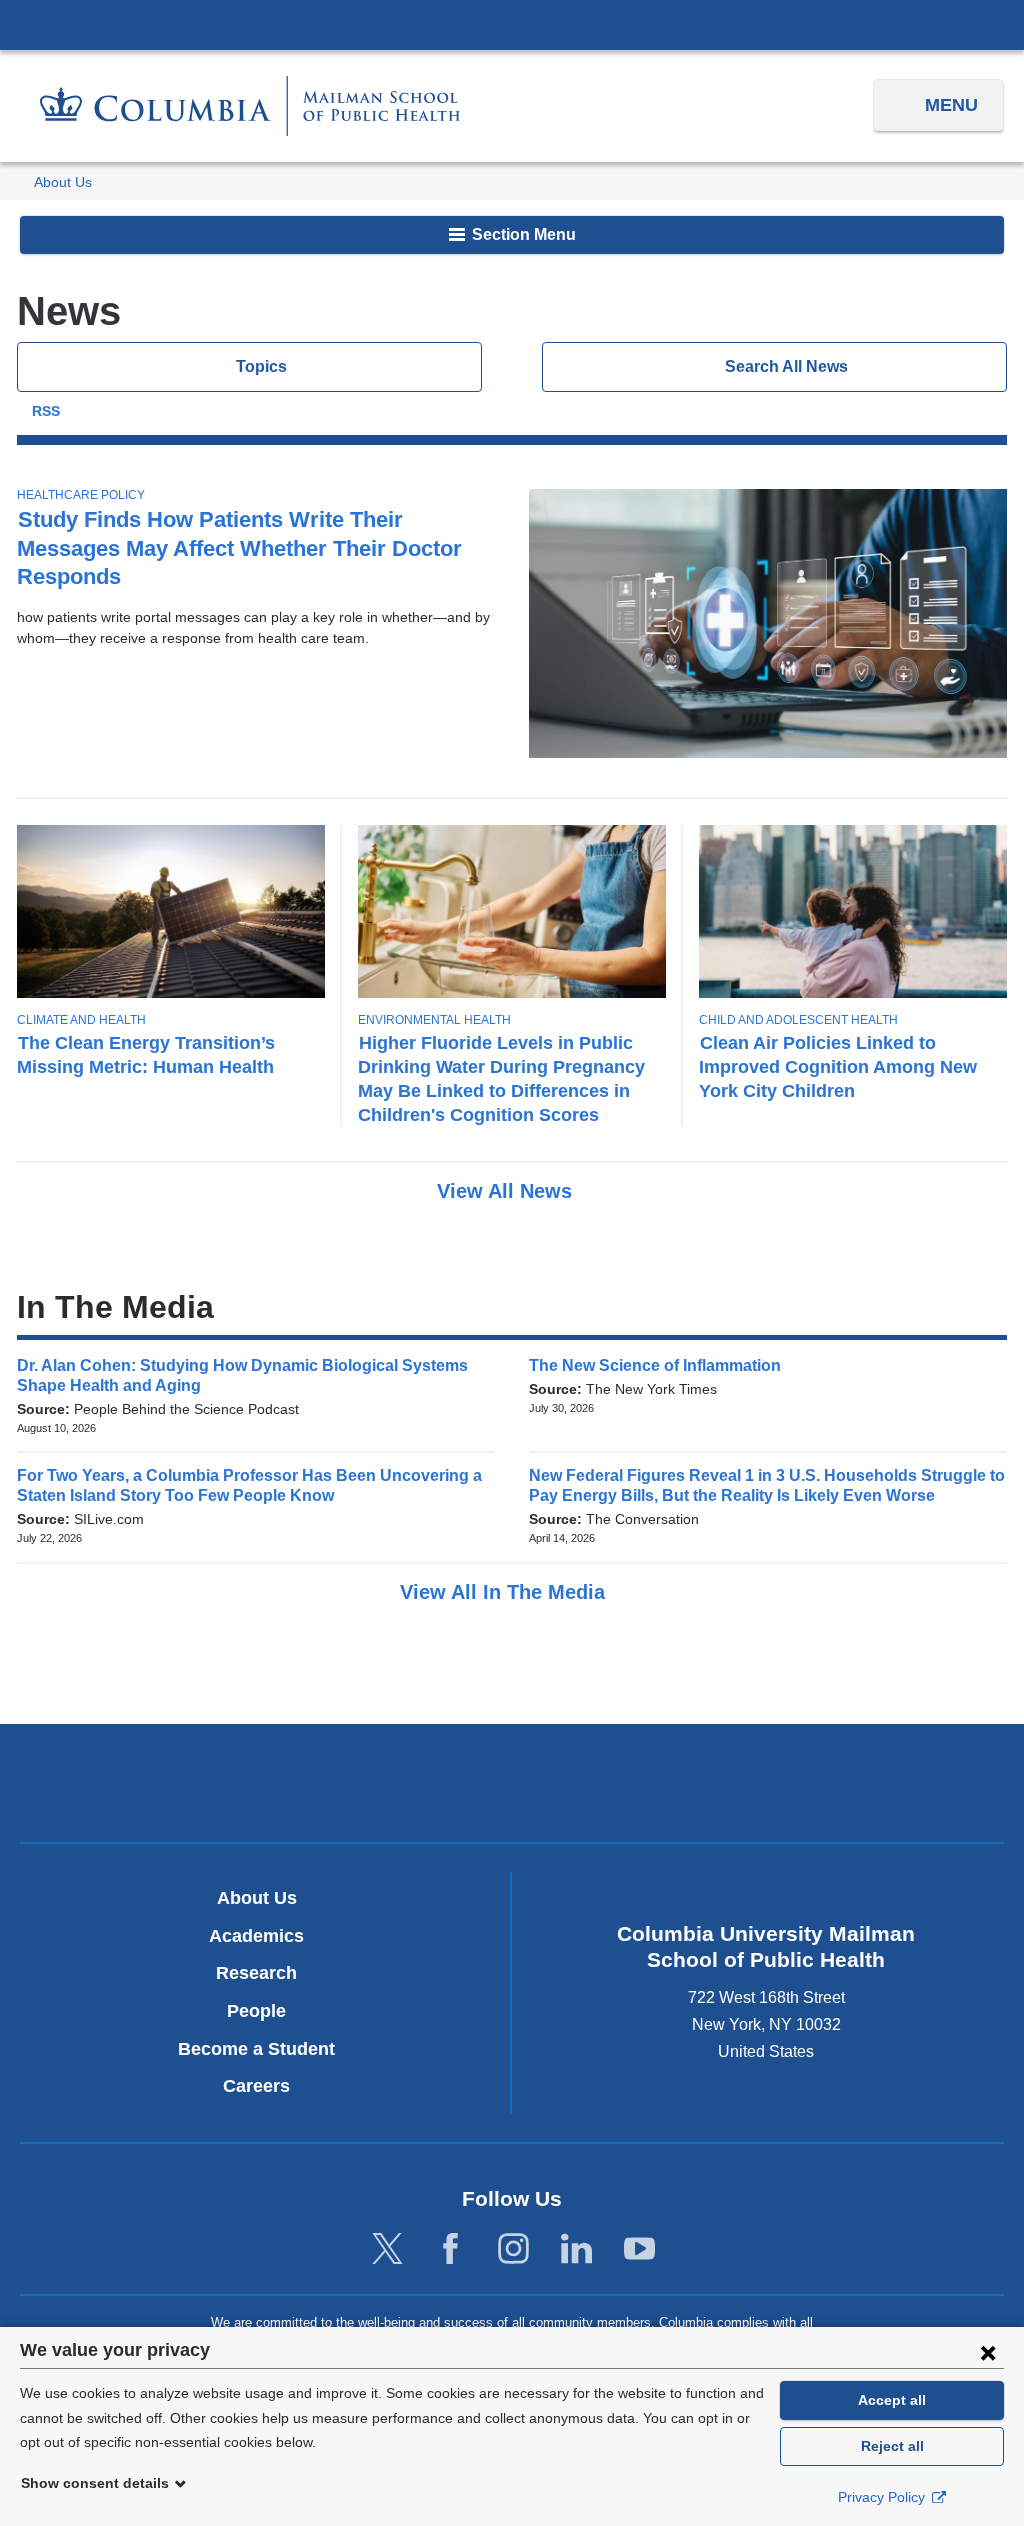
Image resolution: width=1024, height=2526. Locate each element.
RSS (46, 411)
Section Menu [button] (522, 234)
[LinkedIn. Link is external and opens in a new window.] (576, 2249)
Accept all (892, 2400)
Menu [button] (951, 105)
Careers (256, 2086)
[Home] (250, 105)
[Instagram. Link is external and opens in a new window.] (513, 2249)
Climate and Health (81, 1020)
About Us (63, 182)
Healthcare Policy (81, 495)
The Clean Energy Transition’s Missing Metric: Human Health (146, 1054)
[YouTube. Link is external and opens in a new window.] (639, 2249)
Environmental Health (434, 1020)
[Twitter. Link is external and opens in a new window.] (387, 2249)
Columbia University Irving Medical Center (512, 24)
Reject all (892, 2446)
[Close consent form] (988, 2352)
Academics (256, 1936)
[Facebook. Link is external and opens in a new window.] (450, 2249)
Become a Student (256, 2049)
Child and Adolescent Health (798, 1020)
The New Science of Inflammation (661, 1365)
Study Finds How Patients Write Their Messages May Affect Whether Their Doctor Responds (239, 547)
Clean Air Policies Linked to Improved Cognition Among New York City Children (838, 1066)
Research (256, 1973)
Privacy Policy (883, 2497)
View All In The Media (505, 1592)
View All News (507, 1191)
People (256, 2011)
